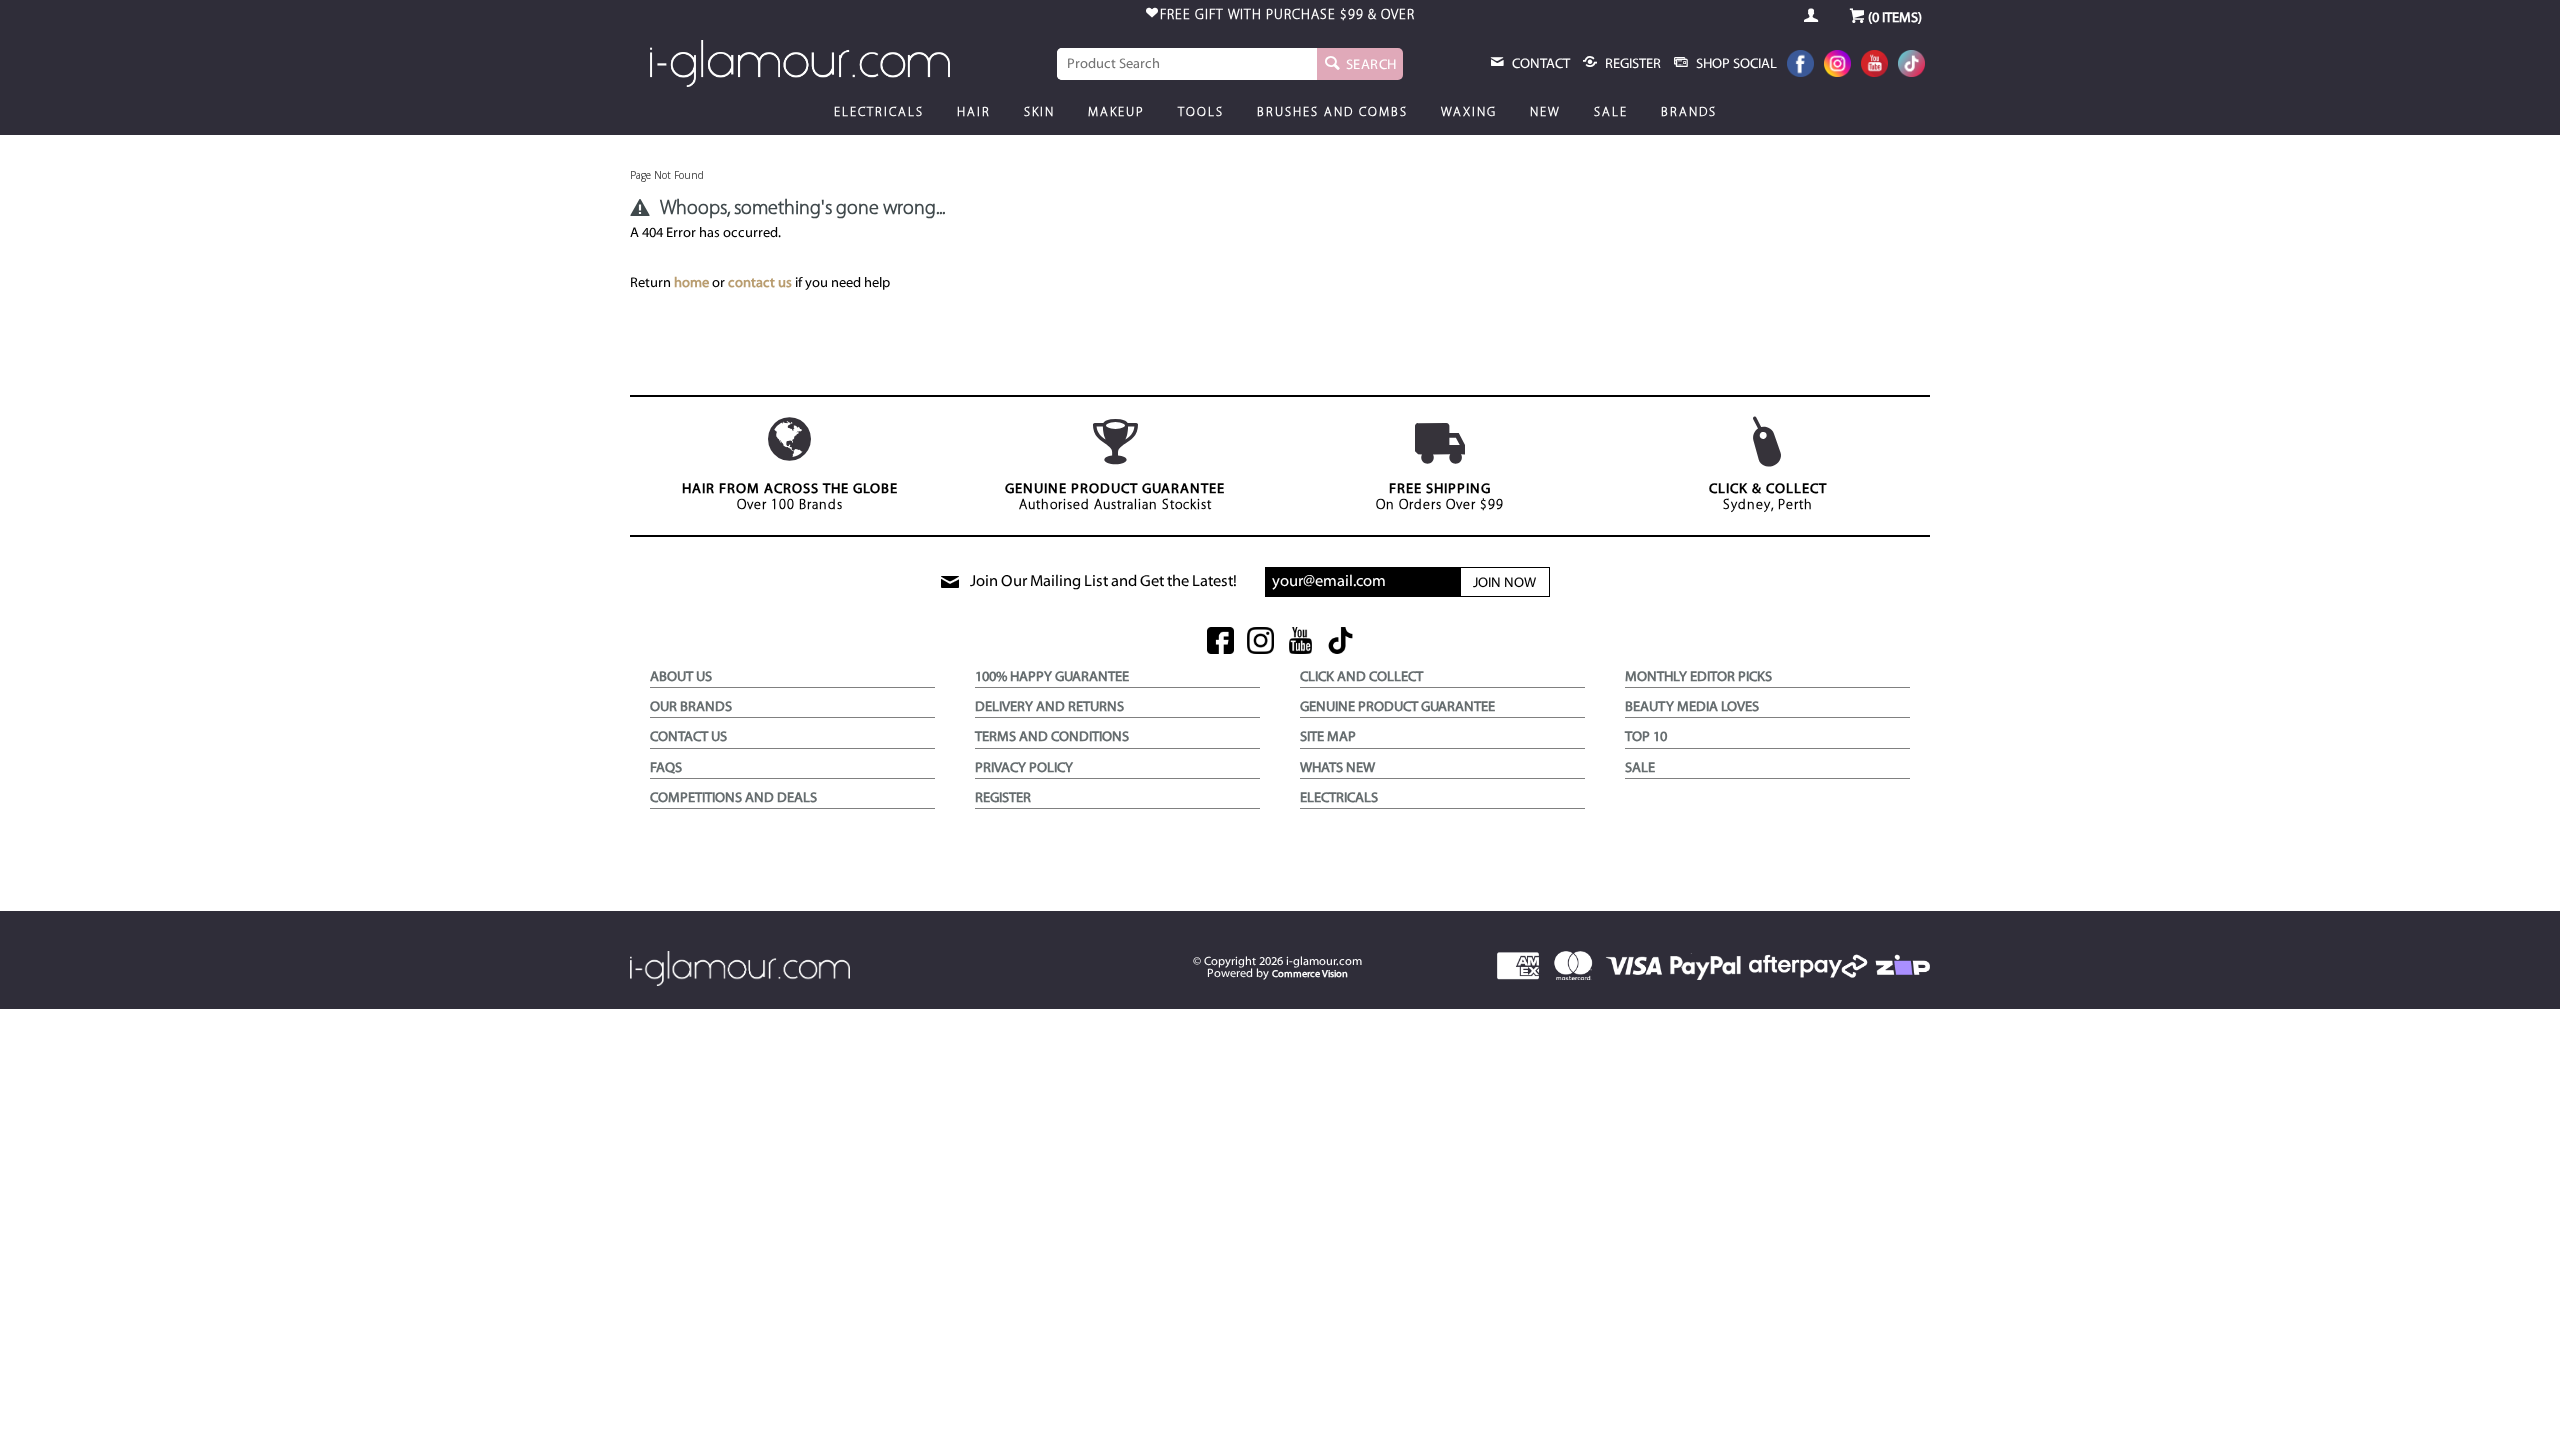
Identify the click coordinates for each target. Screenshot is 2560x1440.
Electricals (879, 112)
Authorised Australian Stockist (1115, 497)
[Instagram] (1837, 65)
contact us (760, 283)
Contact (1539, 64)
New (1545, 112)
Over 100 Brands (790, 497)
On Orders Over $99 (1440, 497)
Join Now (1504, 583)
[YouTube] (1874, 65)
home (691, 283)
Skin (1039, 112)
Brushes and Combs (1332, 112)
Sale (1611, 112)
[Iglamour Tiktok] (1911, 65)
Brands (1689, 112)
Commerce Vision (1310, 974)
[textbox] (1187, 64)
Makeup (1116, 112)
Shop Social (1735, 64)
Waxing (1469, 112)
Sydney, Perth (1768, 497)
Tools (1201, 112)
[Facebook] (1800, 65)
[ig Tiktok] (1340, 642)
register (1631, 64)
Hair (974, 112)
